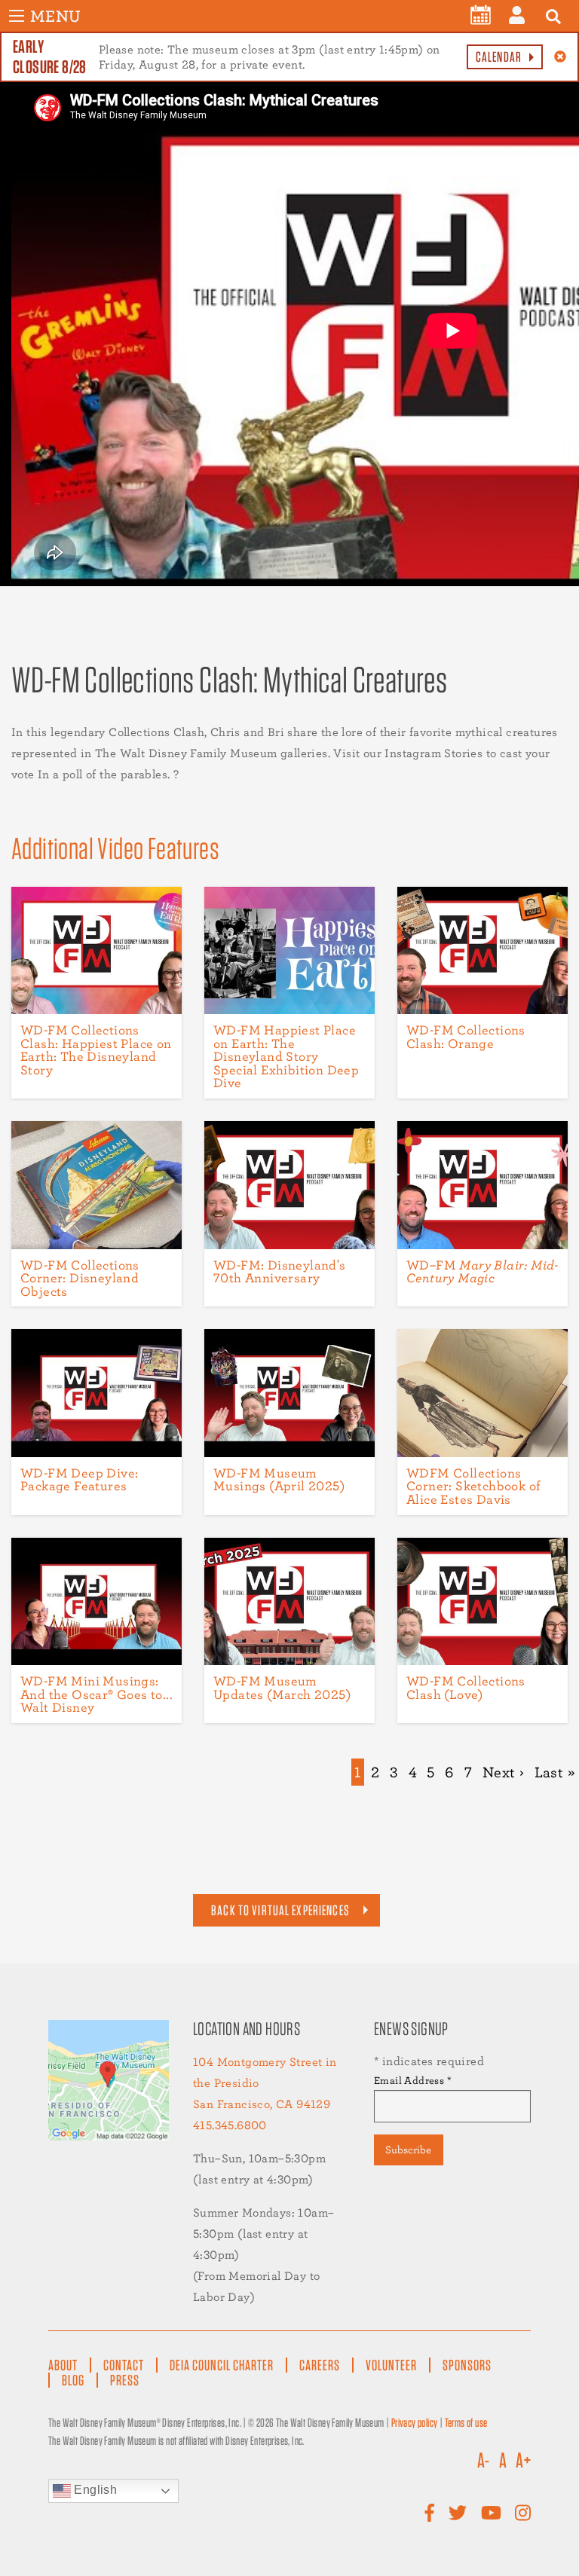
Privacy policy (415, 2423)
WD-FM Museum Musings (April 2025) (279, 1479)
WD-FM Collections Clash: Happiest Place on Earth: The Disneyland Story (96, 1050)
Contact (124, 2365)
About (63, 2365)
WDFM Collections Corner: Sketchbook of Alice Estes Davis (473, 1486)
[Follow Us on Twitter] (458, 2513)
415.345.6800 (230, 2125)
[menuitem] (481, 15)
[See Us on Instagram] (523, 2513)
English (94, 2490)
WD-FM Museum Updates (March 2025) (282, 1687)
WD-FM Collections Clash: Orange (466, 1036)
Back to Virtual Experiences (280, 1910)
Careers (320, 2365)
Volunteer (391, 2365)
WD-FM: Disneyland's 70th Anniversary (280, 1271)
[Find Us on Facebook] (430, 2513)
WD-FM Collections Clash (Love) (466, 1687)
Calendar (499, 57)
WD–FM (482, 1271)
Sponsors (467, 2365)
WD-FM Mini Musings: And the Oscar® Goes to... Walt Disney (96, 1694)
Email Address (413, 2080)
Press (125, 2380)
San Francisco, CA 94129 (262, 2104)
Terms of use (466, 2423)
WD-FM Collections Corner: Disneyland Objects (80, 1278)
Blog (73, 2380)
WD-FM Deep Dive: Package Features (79, 1479)
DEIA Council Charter (222, 2365)
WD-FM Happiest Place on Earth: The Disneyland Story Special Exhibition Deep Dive (286, 1056)
